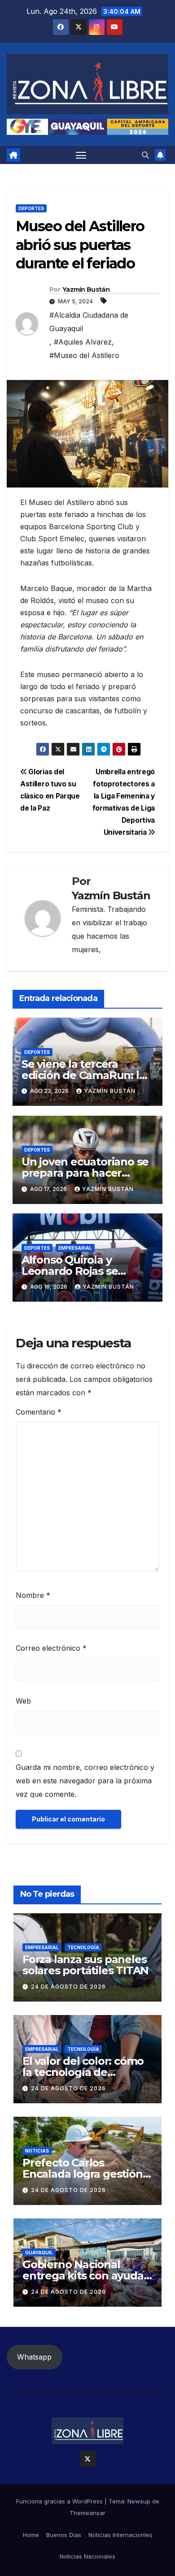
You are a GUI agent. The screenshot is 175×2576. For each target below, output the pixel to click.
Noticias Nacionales (87, 2556)
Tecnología (83, 1947)
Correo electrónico (51, 1648)
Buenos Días (64, 2535)
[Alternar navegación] (81, 155)
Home (31, 2535)
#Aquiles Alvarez (83, 342)
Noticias (37, 2151)
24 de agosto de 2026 (68, 1987)
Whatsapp (34, 2357)
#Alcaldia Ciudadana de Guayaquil (89, 322)
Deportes (31, 208)
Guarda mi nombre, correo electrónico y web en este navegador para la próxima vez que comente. (85, 1781)
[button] (145, 155)
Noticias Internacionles (120, 2535)
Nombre (33, 1595)
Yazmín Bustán (86, 289)
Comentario (39, 1412)
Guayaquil (39, 2252)
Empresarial (75, 1248)
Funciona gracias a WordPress (60, 2501)
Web (23, 1701)
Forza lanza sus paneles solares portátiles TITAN (85, 1965)
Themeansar (87, 2513)
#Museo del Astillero (84, 355)
